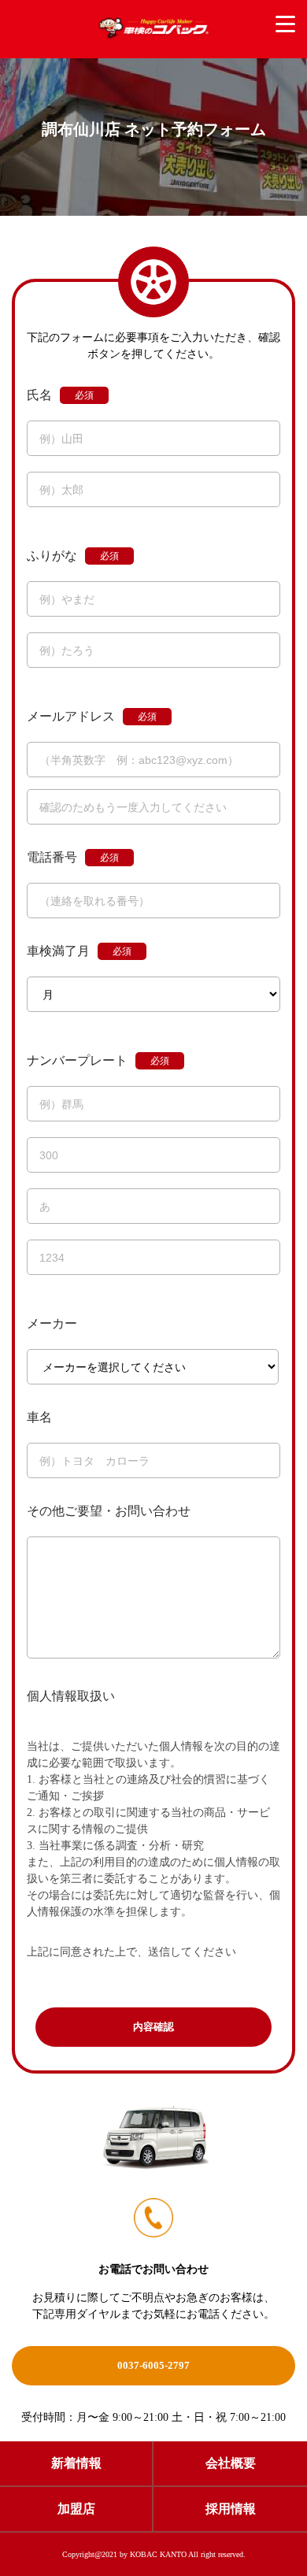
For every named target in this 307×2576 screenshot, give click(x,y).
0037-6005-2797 (153, 2365)
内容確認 (153, 2027)
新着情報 (76, 2463)
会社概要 (231, 2463)
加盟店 (76, 2509)
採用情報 (231, 2509)
